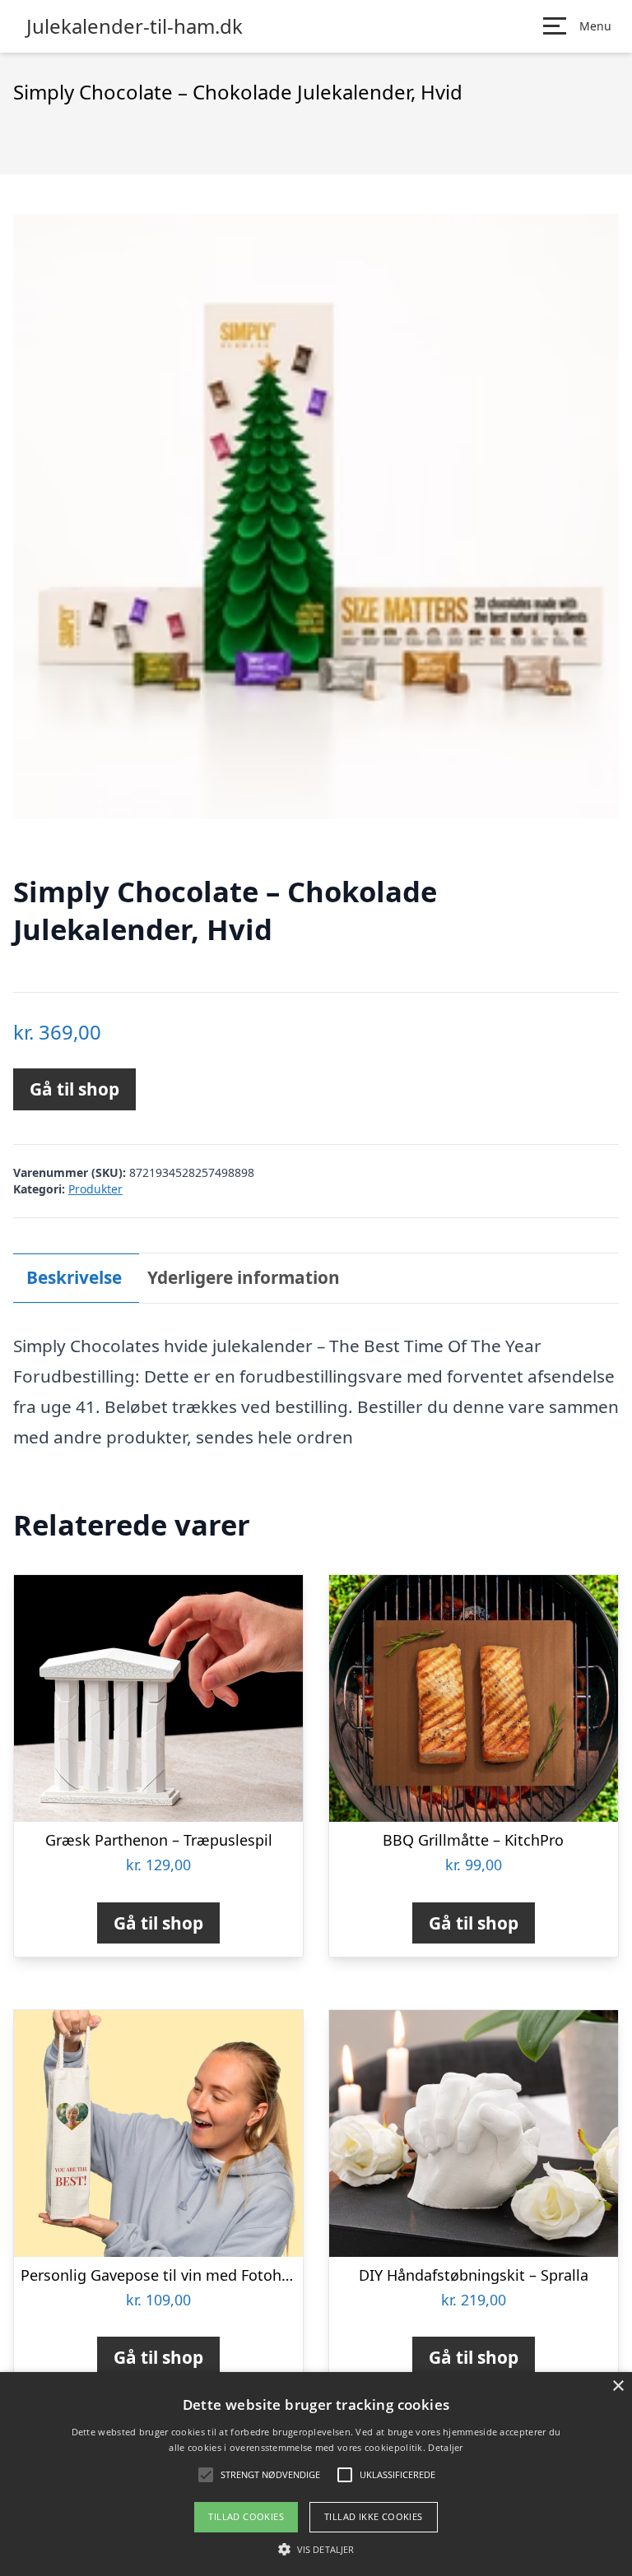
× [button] (618, 2386)
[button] (316, 2549)
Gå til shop (74, 1089)
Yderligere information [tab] (244, 1277)
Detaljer (445, 2447)
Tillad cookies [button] (246, 2516)
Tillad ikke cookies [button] (374, 2516)
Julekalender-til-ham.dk (135, 26)
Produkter (95, 1189)
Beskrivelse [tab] (74, 1277)
